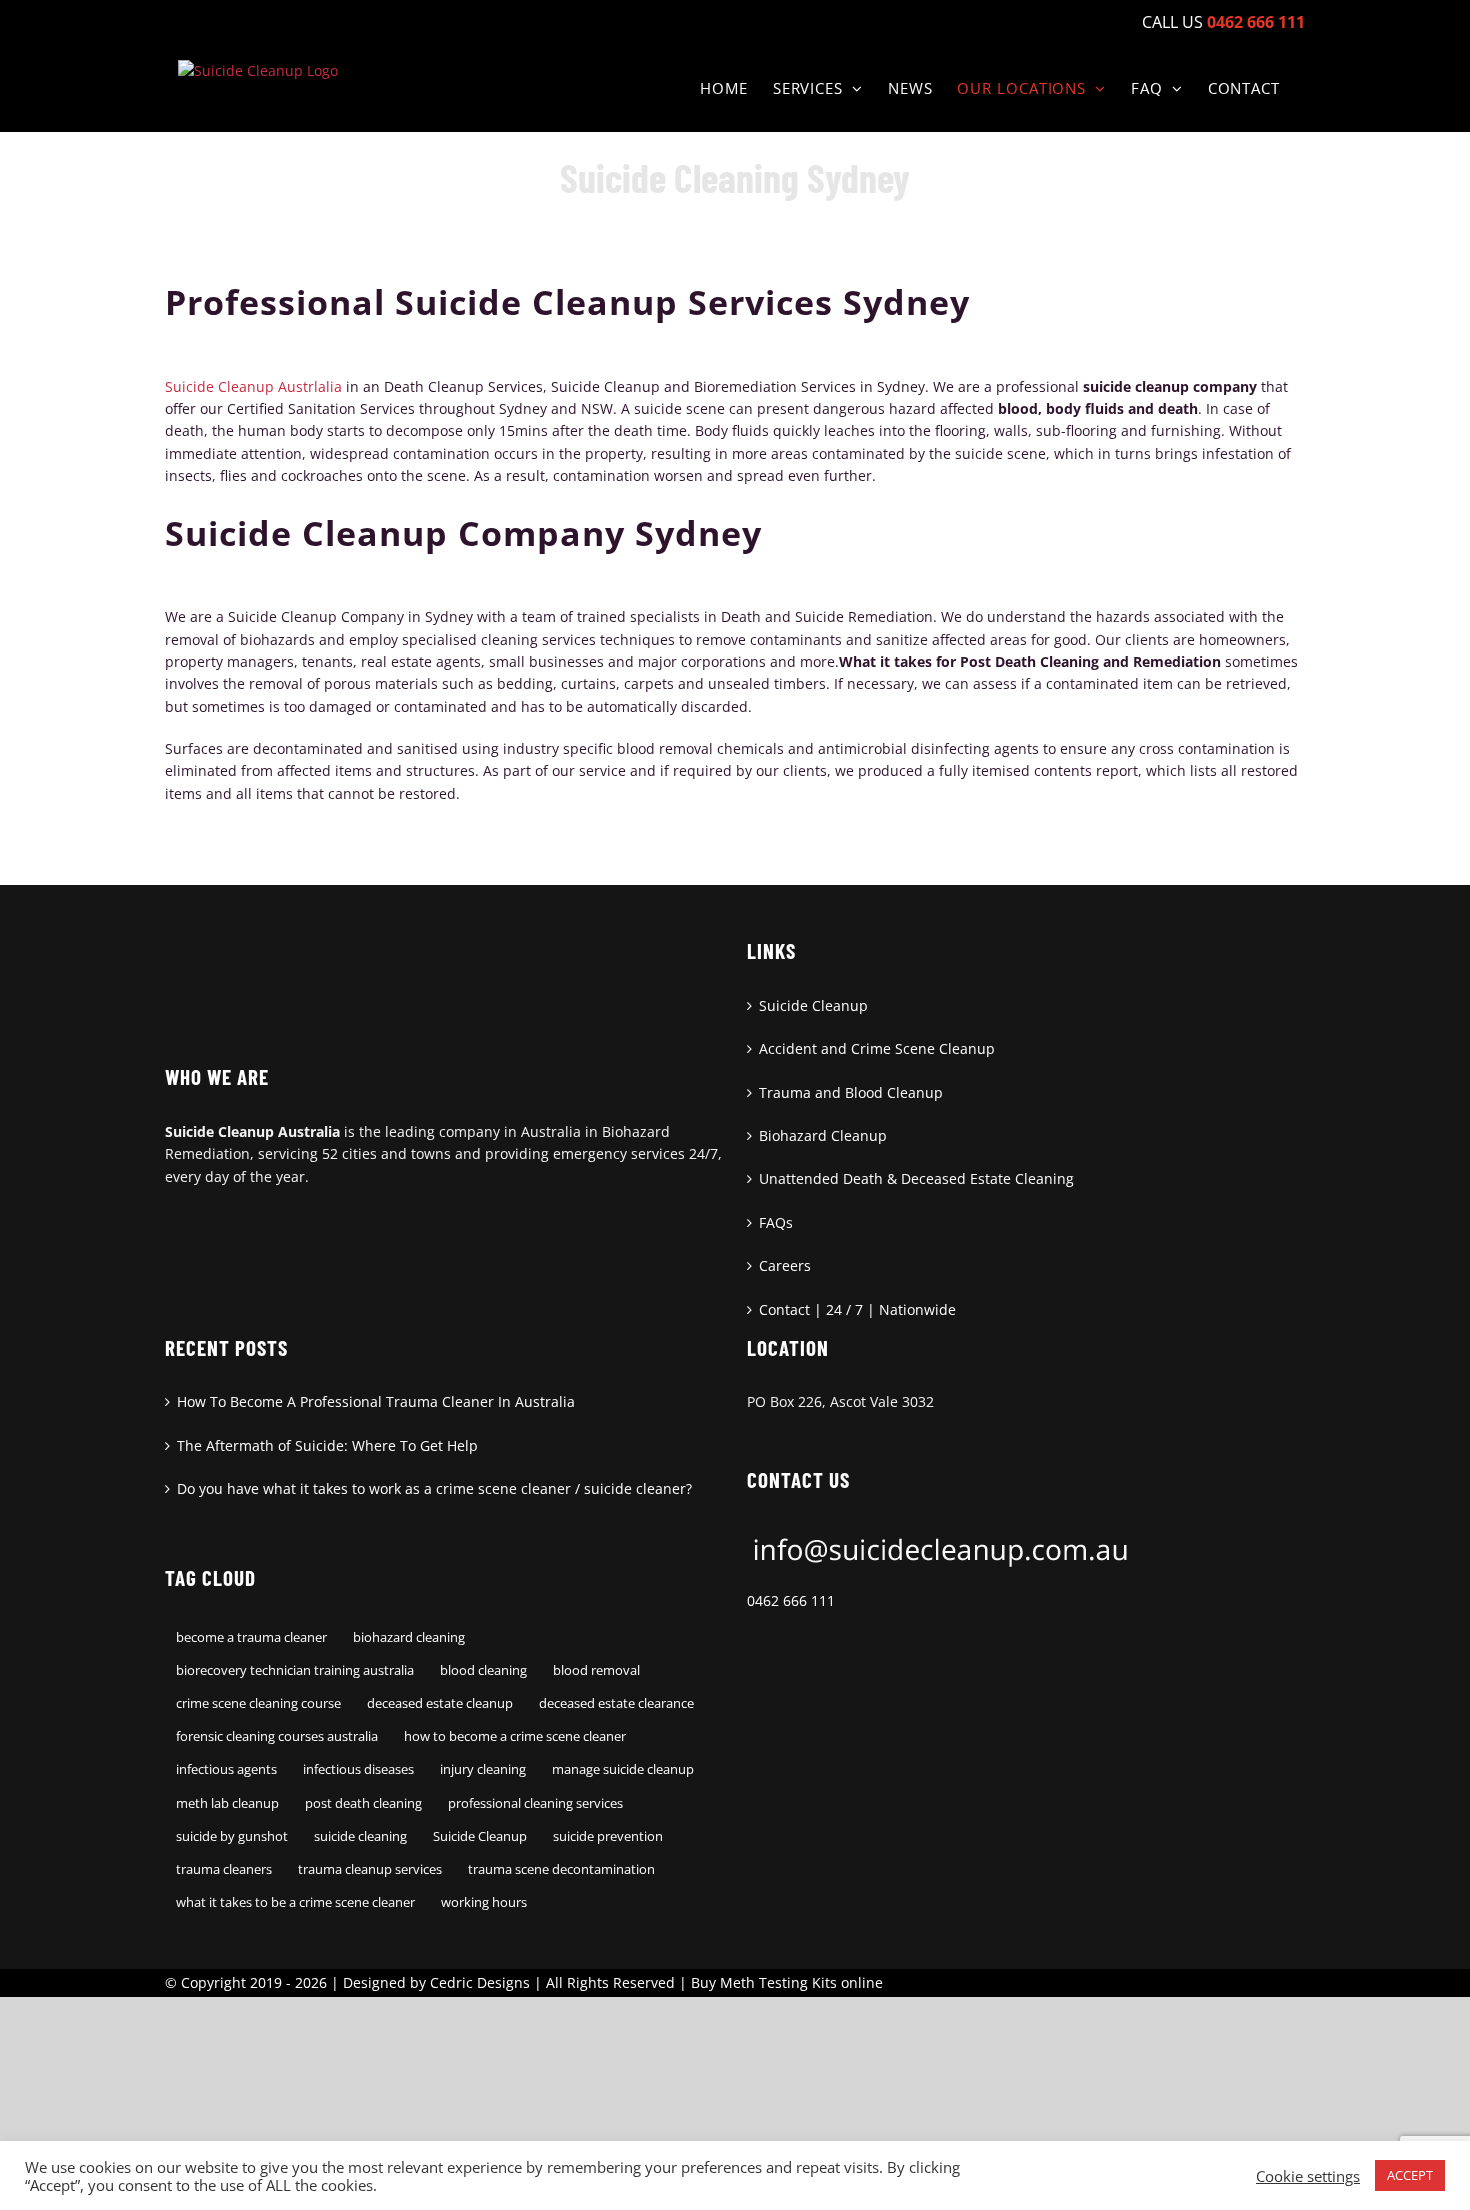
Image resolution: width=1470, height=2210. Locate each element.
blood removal (596, 1670)
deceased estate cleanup (440, 1703)
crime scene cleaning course (258, 1703)
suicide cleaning (360, 1836)
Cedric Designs (480, 1982)
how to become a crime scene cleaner (515, 1736)
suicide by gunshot (232, 1836)
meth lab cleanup (227, 1803)
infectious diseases (358, 1769)
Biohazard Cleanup (823, 1135)
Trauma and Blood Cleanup (851, 1092)
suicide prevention (608, 1836)
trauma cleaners (224, 1869)
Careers (785, 1265)
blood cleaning (483, 1670)
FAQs (776, 1222)
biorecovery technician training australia (295, 1670)
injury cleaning (483, 1769)
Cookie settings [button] (1308, 2176)
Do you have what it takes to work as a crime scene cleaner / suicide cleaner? (434, 1488)
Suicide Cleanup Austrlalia (253, 386)
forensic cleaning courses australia (277, 1736)
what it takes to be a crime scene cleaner (295, 1902)
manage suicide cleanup (623, 1769)
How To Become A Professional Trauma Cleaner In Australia (376, 1401)
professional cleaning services (535, 1803)
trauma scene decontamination (561, 1869)
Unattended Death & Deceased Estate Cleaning (916, 1178)
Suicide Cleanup (813, 1005)
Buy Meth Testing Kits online (787, 1982)
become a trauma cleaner (251, 1637)
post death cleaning (363, 1803)
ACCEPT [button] (1410, 2175)
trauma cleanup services (370, 1869)
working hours (484, 1902)
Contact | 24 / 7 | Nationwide (857, 1309)
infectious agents (226, 1769)
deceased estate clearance (616, 1703)
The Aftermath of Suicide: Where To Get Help (327, 1445)
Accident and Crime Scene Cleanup (877, 1048)
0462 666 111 (791, 1600)
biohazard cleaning (409, 1637)
